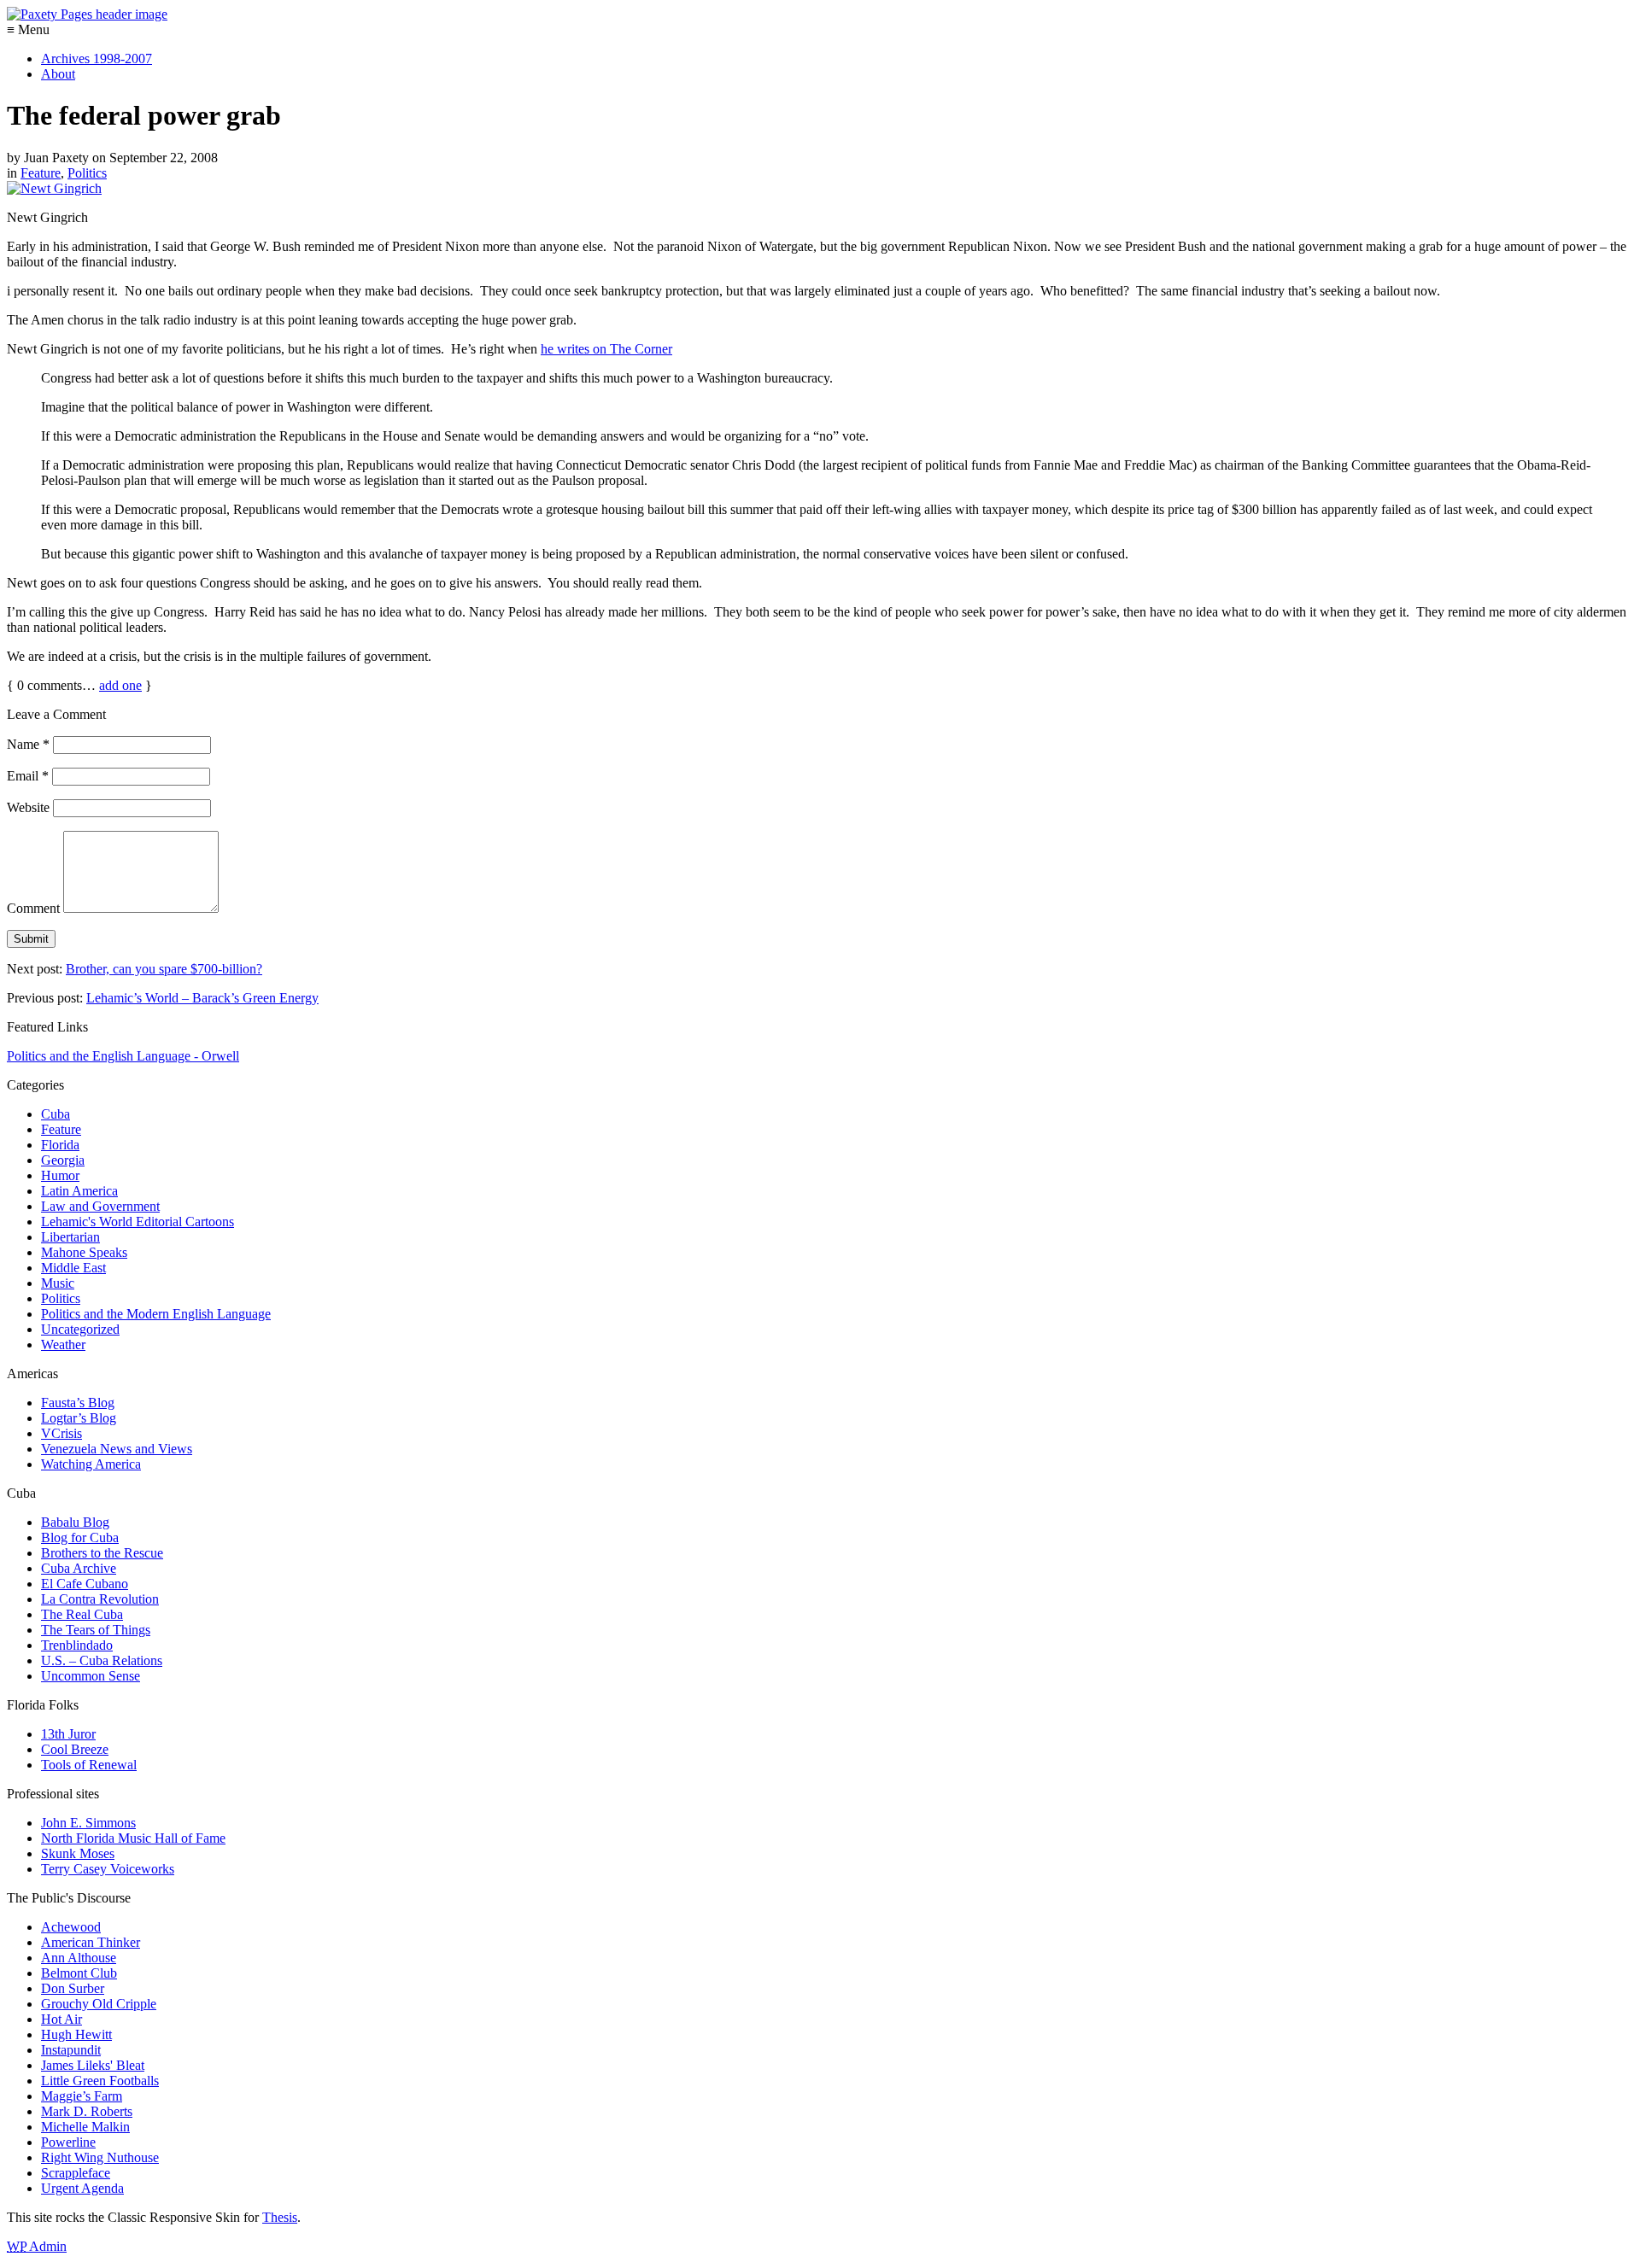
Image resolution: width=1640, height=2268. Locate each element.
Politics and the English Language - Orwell (123, 1056)
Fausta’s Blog (78, 1403)
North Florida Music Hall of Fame (133, 1838)
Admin (37, 2246)
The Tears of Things (96, 1630)
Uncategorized (80, 1329)
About (58, 74)
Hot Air (61, 2019)
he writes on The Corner (606, 349)
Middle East (73, 1268)
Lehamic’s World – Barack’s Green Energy (202, 998)
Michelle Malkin (85, 2127)
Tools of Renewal (89, 1765)
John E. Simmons (88, 1823)
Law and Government (100, 1206)
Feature (41, 173)
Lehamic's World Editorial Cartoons (138, 1222)
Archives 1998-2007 (97, 58)
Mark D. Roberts (87, 2111)
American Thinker (91, 1942)
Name (28, 744)
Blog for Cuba (80, 1537)
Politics (87, 173)
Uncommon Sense (91, 1676)
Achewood (71, 1927)
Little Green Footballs (100, 2081)
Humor (60, 1175)
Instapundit (71, 2050)
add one (120, 685)
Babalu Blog (75, 1522)
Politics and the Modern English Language (156, 1314)
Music (58, 1283)
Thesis (280, 2217)
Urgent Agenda (82, 2188)
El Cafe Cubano (85, 1584)
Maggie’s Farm (82, 2096)
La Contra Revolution (100, 1599)
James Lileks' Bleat (93, 2065)
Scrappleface (76, 2173)
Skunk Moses (78, 1853)
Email (28, 776)
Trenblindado (77, 1645)
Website (28, 807)
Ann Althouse (79, 1958)
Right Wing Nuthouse (100, 2157)
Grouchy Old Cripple (99, 2004)
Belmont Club (79, 1973)
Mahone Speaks (84, 1252)
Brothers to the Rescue (102, 1553)
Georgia (63, 1160)
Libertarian (70, 1237)
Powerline (68, 2142)
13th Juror (68, 1734)
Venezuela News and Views (117, 1449)
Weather (63, 1344)
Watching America (91, 1464)
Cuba (56, 1114)
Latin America (79, 1191)
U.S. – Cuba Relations (102, 1660)
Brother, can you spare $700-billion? (164, 969)
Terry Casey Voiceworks (108, 1869)
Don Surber (73, 1988)
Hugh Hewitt (76, 2034)
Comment (33, 908)
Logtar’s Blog (79, 1418)
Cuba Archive (79, 1568)
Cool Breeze (75, 1749)
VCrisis (61, 1433)
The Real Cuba (82, 1614)
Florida (60, 1145)
